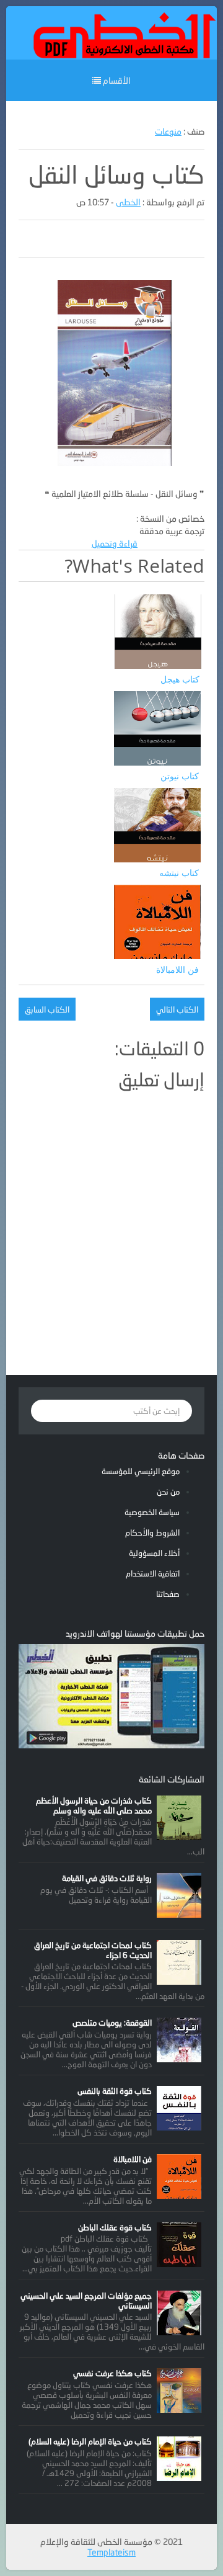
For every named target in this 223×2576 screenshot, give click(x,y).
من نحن (168, 1491)
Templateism (111, 2552)
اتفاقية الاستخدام (153, 1573)
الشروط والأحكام (152, 1532)
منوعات (168, 131)
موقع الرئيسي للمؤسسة (141, 1471)
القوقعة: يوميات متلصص (112, 2023)
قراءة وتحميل (115, 543)
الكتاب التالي (177, 1009)
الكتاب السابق (47, 1009)
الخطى (128, 202)
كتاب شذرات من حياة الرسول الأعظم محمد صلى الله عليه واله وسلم (94, 1805)
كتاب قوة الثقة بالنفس (115, 2091)
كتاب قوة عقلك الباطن (115, 2227)
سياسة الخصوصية (152, 1512)
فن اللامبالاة (133, 2159)
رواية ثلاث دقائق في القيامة (107, 1878)
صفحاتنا (168, 1594)
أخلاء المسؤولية (154, 1553)
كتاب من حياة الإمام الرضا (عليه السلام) (90, 2441)
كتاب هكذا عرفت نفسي (112, 2373)
